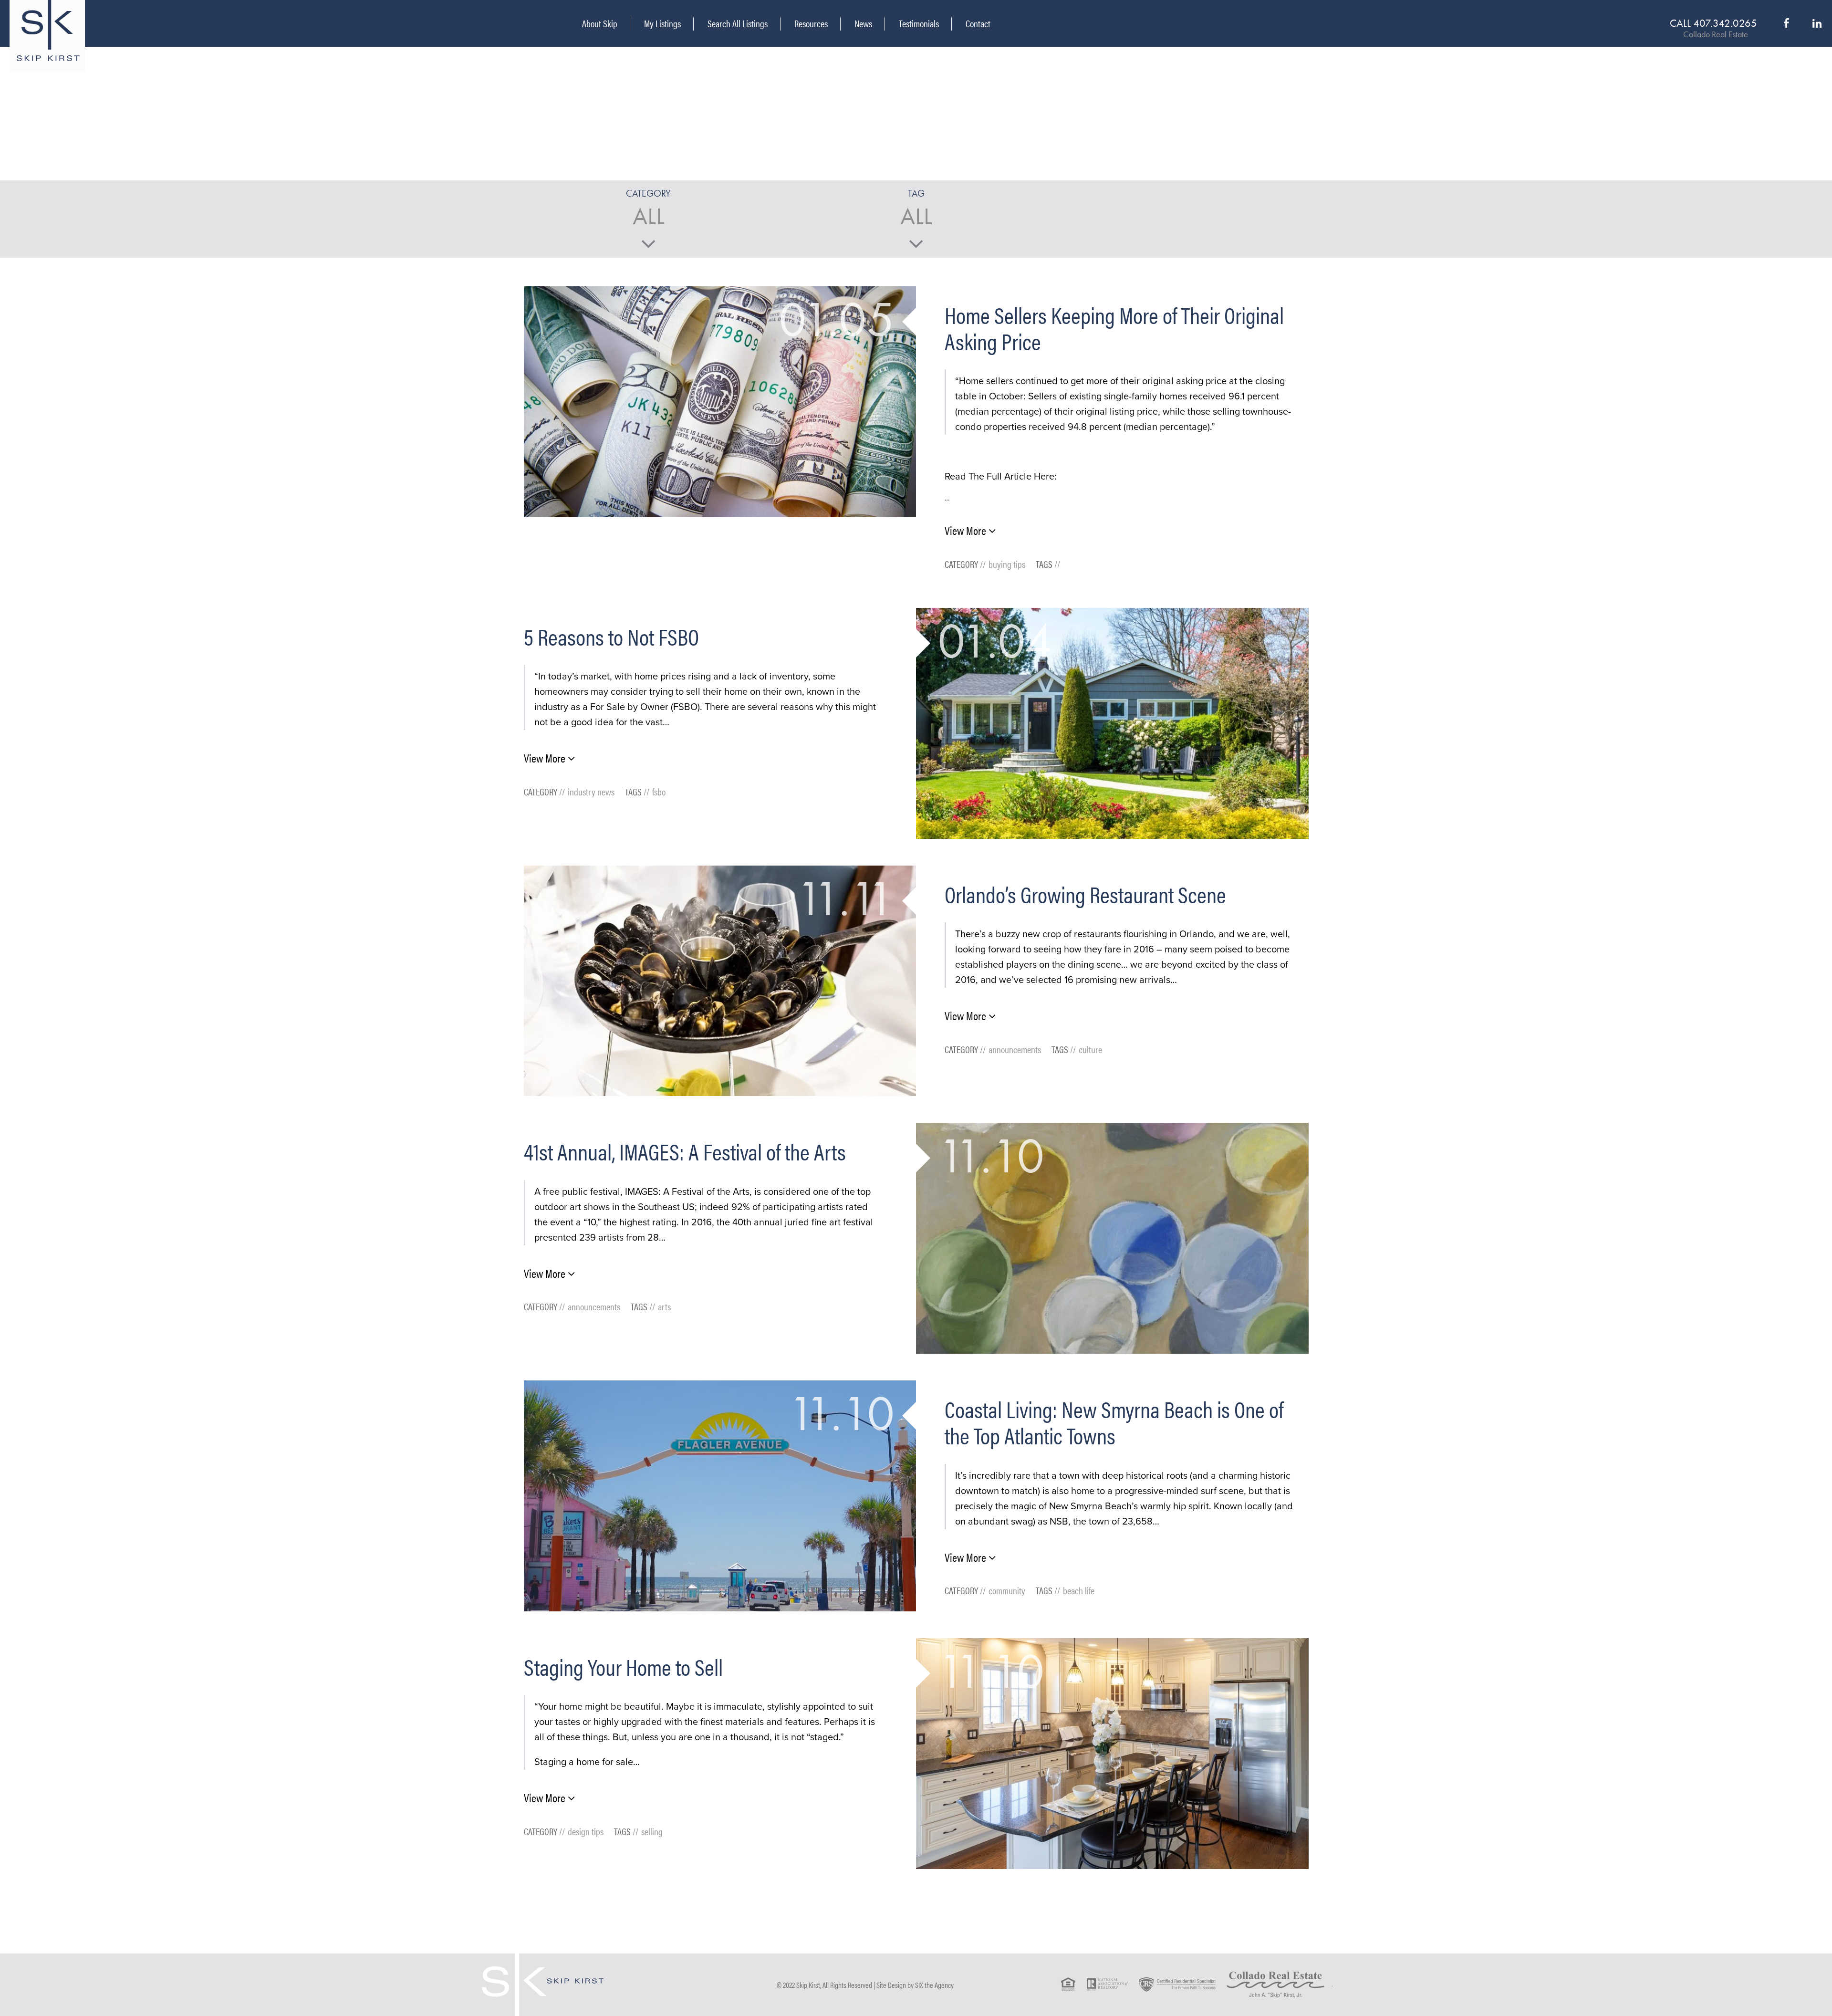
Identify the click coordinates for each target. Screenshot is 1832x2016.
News (863, 23)
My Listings (662, 23)
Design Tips (586, 1831)
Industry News (591, 791)
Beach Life (1079, 1590)
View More (967, 530)
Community (1007, 1590)
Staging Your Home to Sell (623, 1666)
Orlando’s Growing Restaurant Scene (1085, 894)
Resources (811, 23)
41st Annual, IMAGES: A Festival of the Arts (685, 1151)
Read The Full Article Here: (1001, 477)
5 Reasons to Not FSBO (611, 636)
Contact (978, 24)
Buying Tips (1007, 564)
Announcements (1015, 1049)
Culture (1090, 1049)
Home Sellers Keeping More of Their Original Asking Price (1114, 328)
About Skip (600, 23)
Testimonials (919, 23)
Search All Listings (738, 23)
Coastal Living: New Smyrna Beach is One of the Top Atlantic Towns (1114, 1422)
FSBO (659, 791)
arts (664, 1306)
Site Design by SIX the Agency (915, 1985)
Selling (652, 1831)
